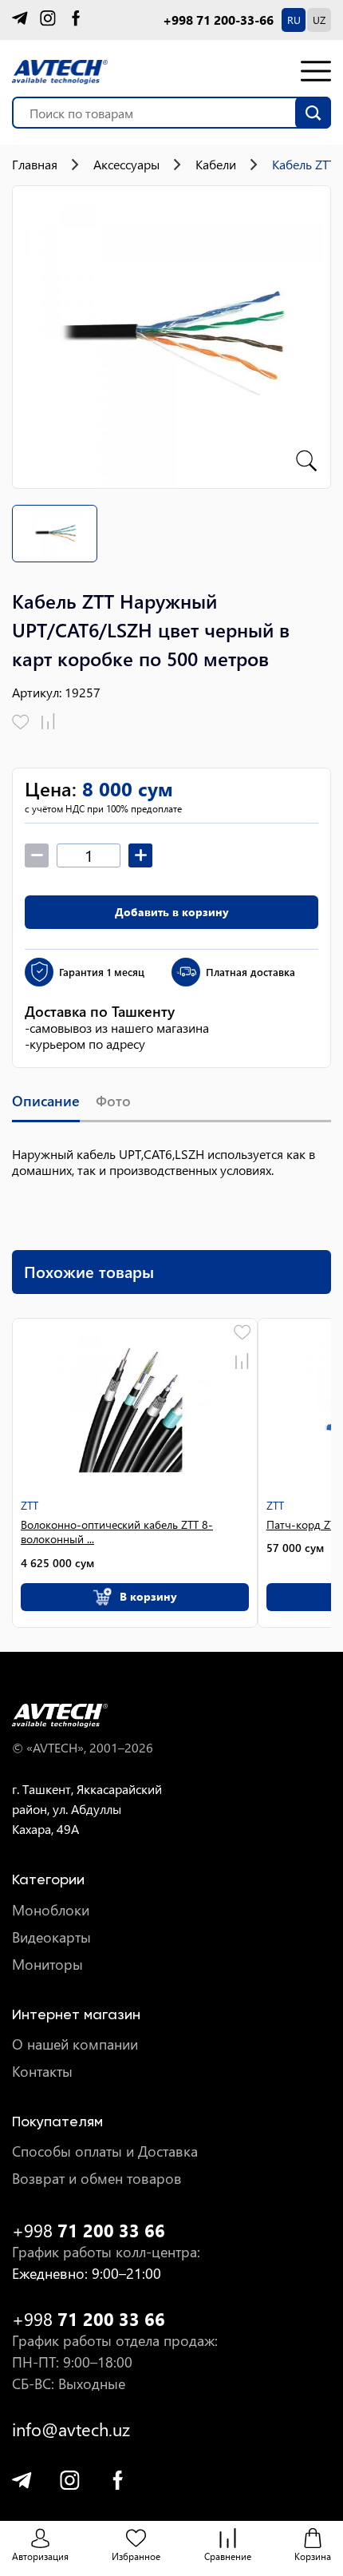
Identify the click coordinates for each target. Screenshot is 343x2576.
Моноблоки (51, 1910)
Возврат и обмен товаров (97, 2179)
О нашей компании (75, 2044)
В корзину (148, 1596)
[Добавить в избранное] (21, 722)
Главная (35, 165)
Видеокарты (51, 1937)
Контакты (42, 2072)
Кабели (216, 165)
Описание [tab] (46, 1101)
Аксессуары (126, 165)
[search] (313, 113)
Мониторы (47, 1965)
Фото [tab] (113, 1101)
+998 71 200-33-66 (218, 20)
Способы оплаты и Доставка (105, 2151)
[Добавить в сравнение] (48, 722)
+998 (89, 2231)
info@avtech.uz (71, 2429)
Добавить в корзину (172, 912)
